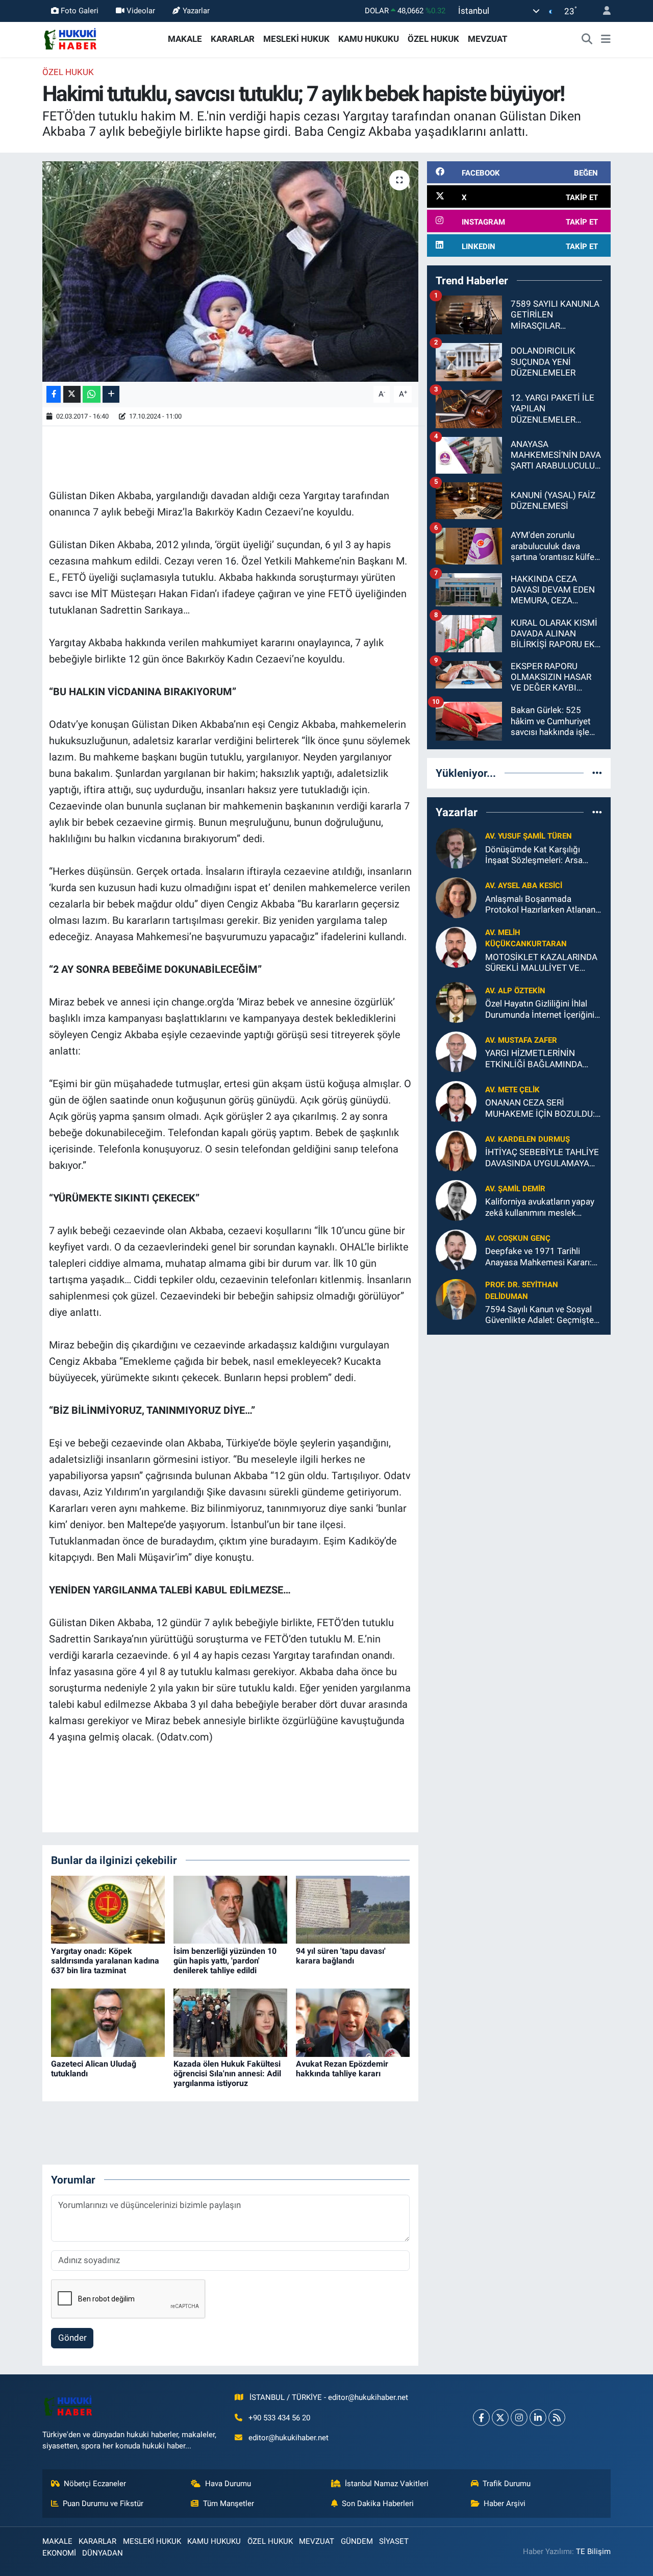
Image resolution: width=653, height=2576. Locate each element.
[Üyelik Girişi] (602, 11)
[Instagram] (519, 2418)
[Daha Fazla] (111, 394)
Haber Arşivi (505, 2504)
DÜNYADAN (103, 2553)
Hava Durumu (228, 2484)
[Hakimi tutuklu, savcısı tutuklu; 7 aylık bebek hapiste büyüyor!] (230, 272)
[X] (500, 2418)
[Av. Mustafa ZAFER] (456, 1051)
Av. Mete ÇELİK (512, 1090)
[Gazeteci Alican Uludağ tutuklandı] (108, 2022)
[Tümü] (597, 773)
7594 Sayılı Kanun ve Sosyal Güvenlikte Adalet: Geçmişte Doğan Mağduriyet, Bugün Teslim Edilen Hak (539, 1315)
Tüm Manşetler (229, 2504)
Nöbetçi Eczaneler (95, 2484)
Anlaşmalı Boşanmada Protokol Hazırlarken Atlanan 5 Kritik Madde (540, 905)
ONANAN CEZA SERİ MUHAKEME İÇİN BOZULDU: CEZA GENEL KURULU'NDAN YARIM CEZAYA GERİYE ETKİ (540, 1108)
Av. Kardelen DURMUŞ (528, 1139)
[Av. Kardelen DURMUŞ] (456, 1150)
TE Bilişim (593, 2552)
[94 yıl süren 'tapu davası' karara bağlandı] (353, 1909)
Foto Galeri (80, 11)
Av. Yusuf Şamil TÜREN (529, 836)
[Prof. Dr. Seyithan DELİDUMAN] (456, 1299)
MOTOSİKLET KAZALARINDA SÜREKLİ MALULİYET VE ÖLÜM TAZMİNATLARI (541, 963)
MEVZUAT (488, 39)
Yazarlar (196, 11)
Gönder (72, 2338)
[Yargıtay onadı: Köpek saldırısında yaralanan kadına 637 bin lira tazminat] (108, 1909)
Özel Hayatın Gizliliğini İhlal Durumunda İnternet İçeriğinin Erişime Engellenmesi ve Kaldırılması (542, 1009)
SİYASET (394, 2541)
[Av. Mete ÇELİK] (456, 1101)
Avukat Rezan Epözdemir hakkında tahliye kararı (342, 2069)
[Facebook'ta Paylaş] (54, 394)
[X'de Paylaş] (72, 394)
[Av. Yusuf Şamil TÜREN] (456, 847)
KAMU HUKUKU (369, 39)
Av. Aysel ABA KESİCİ (524, 886)
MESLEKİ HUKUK (296, 39)
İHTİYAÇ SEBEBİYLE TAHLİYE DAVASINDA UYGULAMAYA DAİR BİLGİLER (542, 1158)
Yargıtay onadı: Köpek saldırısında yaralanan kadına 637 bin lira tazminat (105, 1961)
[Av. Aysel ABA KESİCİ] (456, 897)
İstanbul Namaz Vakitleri (387, 2484)
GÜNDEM (357, 2541)
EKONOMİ (59, 2553)
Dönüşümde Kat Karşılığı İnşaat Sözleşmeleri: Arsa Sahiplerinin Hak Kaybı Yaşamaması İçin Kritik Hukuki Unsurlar (543, 855)
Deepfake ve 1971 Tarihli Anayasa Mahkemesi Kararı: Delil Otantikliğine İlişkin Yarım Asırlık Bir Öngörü (543, 1257)
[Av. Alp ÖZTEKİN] (456, 1002)
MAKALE (185, 39)
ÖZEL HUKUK (433, 39)
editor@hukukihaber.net (288, 2438)
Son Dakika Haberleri (378, 2504)
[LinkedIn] (538, 2418)
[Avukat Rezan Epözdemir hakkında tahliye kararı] (353, 2022)
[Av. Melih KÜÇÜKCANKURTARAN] (456, 946)
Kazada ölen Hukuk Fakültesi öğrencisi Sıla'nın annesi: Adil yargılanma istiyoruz (227, 2074)
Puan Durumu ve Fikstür (103, 2504)
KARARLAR (233, 39)
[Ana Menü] (606, 39)
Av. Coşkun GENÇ (518, 1238)
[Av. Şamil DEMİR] (456, 1200)
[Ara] (587, 39)
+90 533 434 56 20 (279, 2418)
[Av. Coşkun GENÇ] (456, 1249)
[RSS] (557, 2418)
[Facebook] (481, 2418)
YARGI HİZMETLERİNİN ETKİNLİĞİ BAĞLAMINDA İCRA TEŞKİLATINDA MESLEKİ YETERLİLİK (544, 1059)
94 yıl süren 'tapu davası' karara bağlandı (341, 1956)
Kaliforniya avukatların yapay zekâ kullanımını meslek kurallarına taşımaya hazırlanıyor (540, 1207)
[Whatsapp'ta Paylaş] (92, 394)
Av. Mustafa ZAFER (521, 1040)
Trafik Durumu (507, 2484)
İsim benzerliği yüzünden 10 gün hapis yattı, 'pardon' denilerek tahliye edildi (225, 1961)
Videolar (141, 11)
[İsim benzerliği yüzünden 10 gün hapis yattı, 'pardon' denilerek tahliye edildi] (230, 1909)
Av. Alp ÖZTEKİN (515, 991)
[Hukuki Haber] (70, 38)
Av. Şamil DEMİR (515, 1189)
